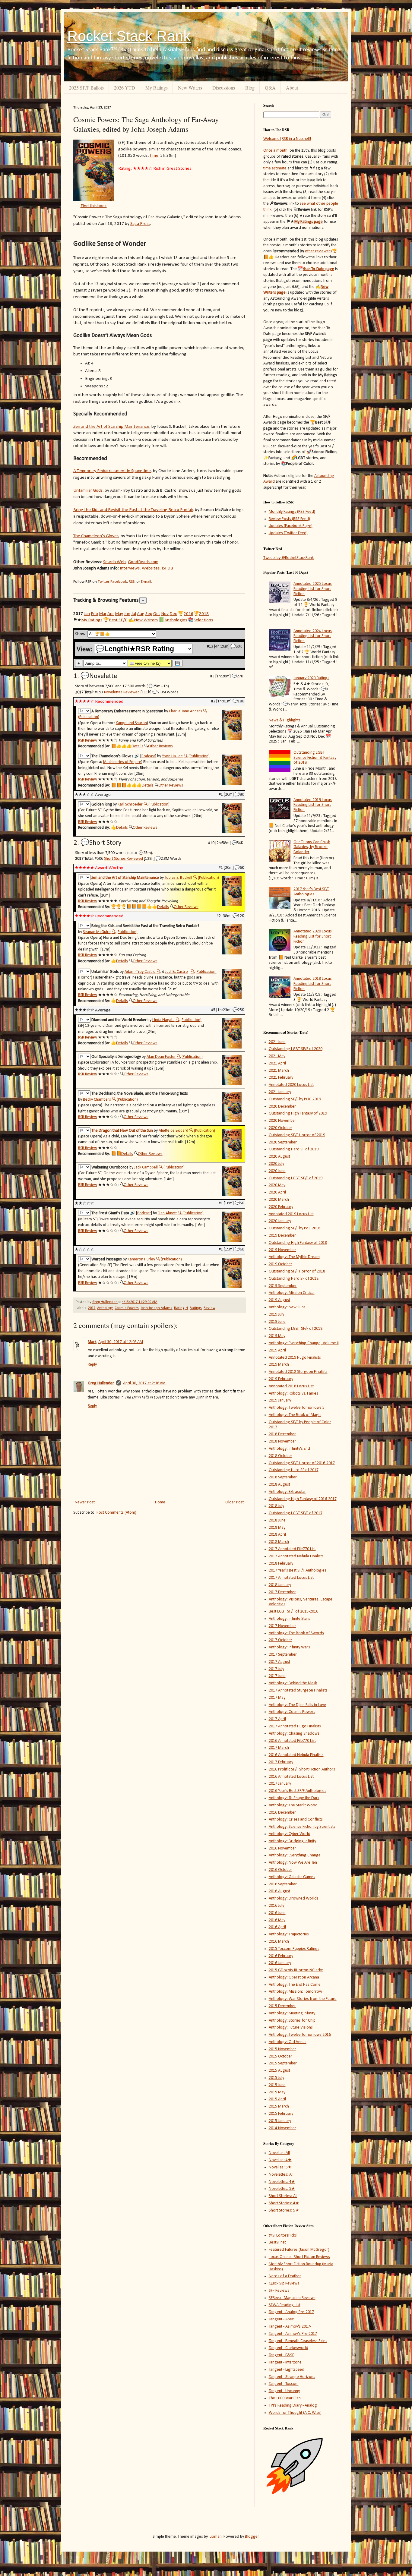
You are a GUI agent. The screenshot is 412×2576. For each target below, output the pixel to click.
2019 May (277, 1336)
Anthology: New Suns (287, 1307)
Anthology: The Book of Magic (295, 1415)
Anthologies (176, 620)
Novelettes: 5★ (282, 2189)
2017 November (282, 1626)
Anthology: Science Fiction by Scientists (302, 1827)
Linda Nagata (163, 1020)
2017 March (279, 1748)
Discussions (224, 88)
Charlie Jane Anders (185, 711)
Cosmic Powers (127, 1308)
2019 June (277, 1322)
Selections (203, 620)
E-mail (146, 582)
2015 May (277, 2092)
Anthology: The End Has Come (295, 1985)
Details (137, 746)
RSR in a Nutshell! (296, 139)
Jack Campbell (146, 1167)
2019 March (279, 1365)
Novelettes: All (281, 2175)
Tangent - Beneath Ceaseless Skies (298, 2341)
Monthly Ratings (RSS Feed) (292, 512)
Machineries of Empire (122, 762)
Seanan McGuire (97, 932)
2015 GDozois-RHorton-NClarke (296, 1970)
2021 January (280, 1092)
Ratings (196, 1308)
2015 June (277, 2085)
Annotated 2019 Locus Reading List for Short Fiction (313, 805)
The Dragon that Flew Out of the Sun (122, 1131)
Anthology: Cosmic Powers (292, 1712)
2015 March (279, 2106)
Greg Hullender (101, 1383)
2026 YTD (125, 88)
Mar (103, 614)
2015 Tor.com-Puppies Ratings (294, 1949)
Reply (92, 1365)
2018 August (279, 1485)
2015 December (282, 2006)
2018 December (282, 1434)
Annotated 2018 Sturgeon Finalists (298, 1372)
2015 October (280, 2056)
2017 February (281, 1762)
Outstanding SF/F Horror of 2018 (297, 1271)
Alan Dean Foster (161, 1057)
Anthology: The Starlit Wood (293, 1805)
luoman (215, 2537)
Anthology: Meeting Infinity (292, 2013)
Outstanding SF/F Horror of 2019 (297, 1135)
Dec (173, 614)
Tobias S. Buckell (178, 878)
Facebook (119, 582)
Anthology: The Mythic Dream (294, 1257)
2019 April (277, 1350)
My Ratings (157, 88)
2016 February (281, 1956)
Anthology (105, 1308)
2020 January (280, 1221)
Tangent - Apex (281, 2319)
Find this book (94, 206)
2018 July (276, 1506)
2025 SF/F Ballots (86, 88)
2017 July (276, 1669)
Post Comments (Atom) (116, 1513)
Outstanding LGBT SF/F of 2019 (296, 1178)
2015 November (282, 2049)
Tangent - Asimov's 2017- (290, 2327)
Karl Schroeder (130, 804)
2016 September (283, 1884)
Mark (92, 1342)
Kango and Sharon (131, 723)
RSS (132, 582)
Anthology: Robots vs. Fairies (293, 1394)
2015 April (277, 2099)
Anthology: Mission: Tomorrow (295, 1992)
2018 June (277, 1520)
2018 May (277, 1528)
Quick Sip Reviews (284, 2283)
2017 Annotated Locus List (291, 1578)
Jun (127, 614)
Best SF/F (118, 620)
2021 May (277, 1056)
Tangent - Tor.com (284, 2384)
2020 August (279, 1157)
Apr (111, 614)
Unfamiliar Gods (88, 490)
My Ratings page (309, 222)
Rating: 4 (181, 1308)
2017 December (282, 1592)
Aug (141, 614)
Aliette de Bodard (173, 1131)
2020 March (279, 1200)
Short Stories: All (283, 2196)
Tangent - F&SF (281, 2355)
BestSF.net (277, 2242)
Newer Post (85, 1502)
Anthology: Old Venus (288, 2042)
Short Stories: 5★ (284, 2210)
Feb (94, 614)
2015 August (279, 2071)
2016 (189, 614)
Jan (87, 614)
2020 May (277, 1185)
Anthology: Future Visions (291, 2027)
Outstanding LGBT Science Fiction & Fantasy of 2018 (315, 758)
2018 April (277, 1535)
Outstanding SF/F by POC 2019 (295, 1099)
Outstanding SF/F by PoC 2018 (295, 1228)
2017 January (280, 1784)
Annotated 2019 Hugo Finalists (295, 1358)
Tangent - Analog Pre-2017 (291, 2312)
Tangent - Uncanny (284, 2391)
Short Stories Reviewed (124, 859)
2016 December (282, 1813)
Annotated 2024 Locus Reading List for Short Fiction (313, 636)
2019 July (276, 1315)
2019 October (280, 1264)
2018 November (282, 1441)
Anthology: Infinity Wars (289, 1647)
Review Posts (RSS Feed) (289, 519)
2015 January (280, 2121)
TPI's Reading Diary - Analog (293, 2406)
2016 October (280, 1870)
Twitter (103, 582)
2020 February (281, 1207)
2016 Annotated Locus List (291, 1777)
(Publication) (89, 717)
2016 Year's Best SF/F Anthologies (298, 1791)
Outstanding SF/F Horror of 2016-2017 (302, 1463)
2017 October (280, 1640)
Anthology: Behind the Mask (293, 1683)
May (119, 614)
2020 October (280, 1128)
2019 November (282, 1250)
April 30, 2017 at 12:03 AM (121, 1342)
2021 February (281, 1078)
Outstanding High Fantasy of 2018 (298, 1243)
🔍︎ (205, 711)
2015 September (283, 2063)
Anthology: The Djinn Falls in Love (297, 1705)
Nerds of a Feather (285, 2276)
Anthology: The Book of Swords (296, 1633)
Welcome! (272, 139)
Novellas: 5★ (280, 2167)
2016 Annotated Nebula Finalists (296, 1755)
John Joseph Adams (156, 1308)
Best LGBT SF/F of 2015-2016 (293, 1611)
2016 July (276, 1906)
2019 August (279, 1300)
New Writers (190, 88)
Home (160, 1502)
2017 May (277, 1698)
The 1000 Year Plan (285, 2398)
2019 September (283, 1286)
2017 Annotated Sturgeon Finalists (298, 1690)
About (292, 88)
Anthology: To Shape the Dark (294, 1798)
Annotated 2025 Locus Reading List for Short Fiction (313, 589)
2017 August (279, 1662)
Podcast (148, 756)
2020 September (283, 1142)
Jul (134, 614)
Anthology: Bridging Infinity (292, 1841)
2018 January (280, 1585)
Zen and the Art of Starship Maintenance (111, 427)
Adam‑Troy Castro (140, 972)
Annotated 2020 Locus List (291, 1085)
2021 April (277, 1063)
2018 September (283, 1477)
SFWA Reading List (285, 2305)
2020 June (277, 1171)
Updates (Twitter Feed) (288, 533)
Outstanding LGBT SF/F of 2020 (296, 1049)
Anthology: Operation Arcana (294, 1977)
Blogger (252, 2537)
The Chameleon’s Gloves (96, 536)
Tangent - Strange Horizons (292, 2377)
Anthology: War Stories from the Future (303, 1999)
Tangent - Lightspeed (287, 2370)
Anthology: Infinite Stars (289, 1619)
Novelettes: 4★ (282, 2182)
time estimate (275, 168)
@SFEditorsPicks (283, 2235)
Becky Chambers (97, 1100)
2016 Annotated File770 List (292, 1741)
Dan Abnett (167, 1213)
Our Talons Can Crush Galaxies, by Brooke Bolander (312, 847)
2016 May (277, 1920)
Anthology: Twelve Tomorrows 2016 (300, 2035)
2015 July (276, 2078)
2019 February (281, 1379)
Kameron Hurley (141, 1259)
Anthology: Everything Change (295, 1855)
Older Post (235, 1502)
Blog (250, 88)
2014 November (282, 2128)
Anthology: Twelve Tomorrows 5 (297, 1408)
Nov (165, 614)
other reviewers (319, 251)
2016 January (280, 1963)
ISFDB (167, 568)
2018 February (281, 1564)
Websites (151, 568)
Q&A (270, 88)
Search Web (114, 562)
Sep (149, 614)
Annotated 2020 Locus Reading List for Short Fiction (313, 936)
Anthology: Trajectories (289, 1934)
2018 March (279, 1542)
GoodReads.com (143, 562)
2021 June (277, 1042)
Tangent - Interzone (285, 2362)
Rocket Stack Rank (129, 36)
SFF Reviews (279, 2291)
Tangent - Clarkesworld (288, 2348)
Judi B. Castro (177, 972)
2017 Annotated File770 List (292, 1549)
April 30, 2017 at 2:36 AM (144, 1383)
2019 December (282, 1236)
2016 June (277, 1913)
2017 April (277, 1719)
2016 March (279, 1942)
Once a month (275, 151)
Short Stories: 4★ (284, 2203)
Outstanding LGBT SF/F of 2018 (296, 1329)
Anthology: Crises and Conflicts (296, 1819)
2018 (204, 614)
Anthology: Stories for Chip (292, 2021)
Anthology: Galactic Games (292, 1877)
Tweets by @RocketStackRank (288, 558)
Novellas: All (279, 2153)
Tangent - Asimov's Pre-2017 (293, 2334)
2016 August (279, 1891)
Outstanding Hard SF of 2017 (294, 1470)
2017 (92, 1308)
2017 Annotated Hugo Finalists (295, 1726)
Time (154, 156)
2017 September (283, 1655)
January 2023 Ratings (311, 678)
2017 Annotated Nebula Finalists (296, 1556)
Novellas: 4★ (280, 2160)
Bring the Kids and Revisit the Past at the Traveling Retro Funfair (133, 510)
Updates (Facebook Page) (291, 526)
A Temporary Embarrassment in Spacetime (112, 471)
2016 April (277, 1927)
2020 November (282, 1121)
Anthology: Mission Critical (292, 1293)
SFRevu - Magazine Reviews (292, 2298)
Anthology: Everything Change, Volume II (304, 1343)
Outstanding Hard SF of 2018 (294, 1279)
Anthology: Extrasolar (287, 1492)
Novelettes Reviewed (122, 692)
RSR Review (88, 741)
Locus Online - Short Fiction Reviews (299, 2257)
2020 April (277, 1192)
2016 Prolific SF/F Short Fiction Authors (302, 1769)
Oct (157, 614)
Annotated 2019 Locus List (291, 1214)
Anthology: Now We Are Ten (293, 1863)
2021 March (279, 1071)
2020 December (282, 1107)
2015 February (281, 2114)
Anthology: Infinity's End (289, 1449)
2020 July (276, 1164)
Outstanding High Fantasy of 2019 (298, 1113)
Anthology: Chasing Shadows (294, 1734)
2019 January (280, 1400)
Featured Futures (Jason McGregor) (299, 2250)
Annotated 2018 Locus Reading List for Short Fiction (313, 984)
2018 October (280, 1456)
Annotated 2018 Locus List (291, 1386)
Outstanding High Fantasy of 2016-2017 (303, 1499)
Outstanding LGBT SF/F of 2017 (296, 1513)
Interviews (130, 568)
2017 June (277, 1676)
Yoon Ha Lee (172, 756)
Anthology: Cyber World (290, 1834)
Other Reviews (160, 746)
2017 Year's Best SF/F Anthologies (311, 892)
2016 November (282, 1848)
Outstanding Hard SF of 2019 (294, 1149)
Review (209, 1308)
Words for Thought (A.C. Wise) (295, 2413)
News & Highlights (285, 720)
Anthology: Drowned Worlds (294, 1898)
